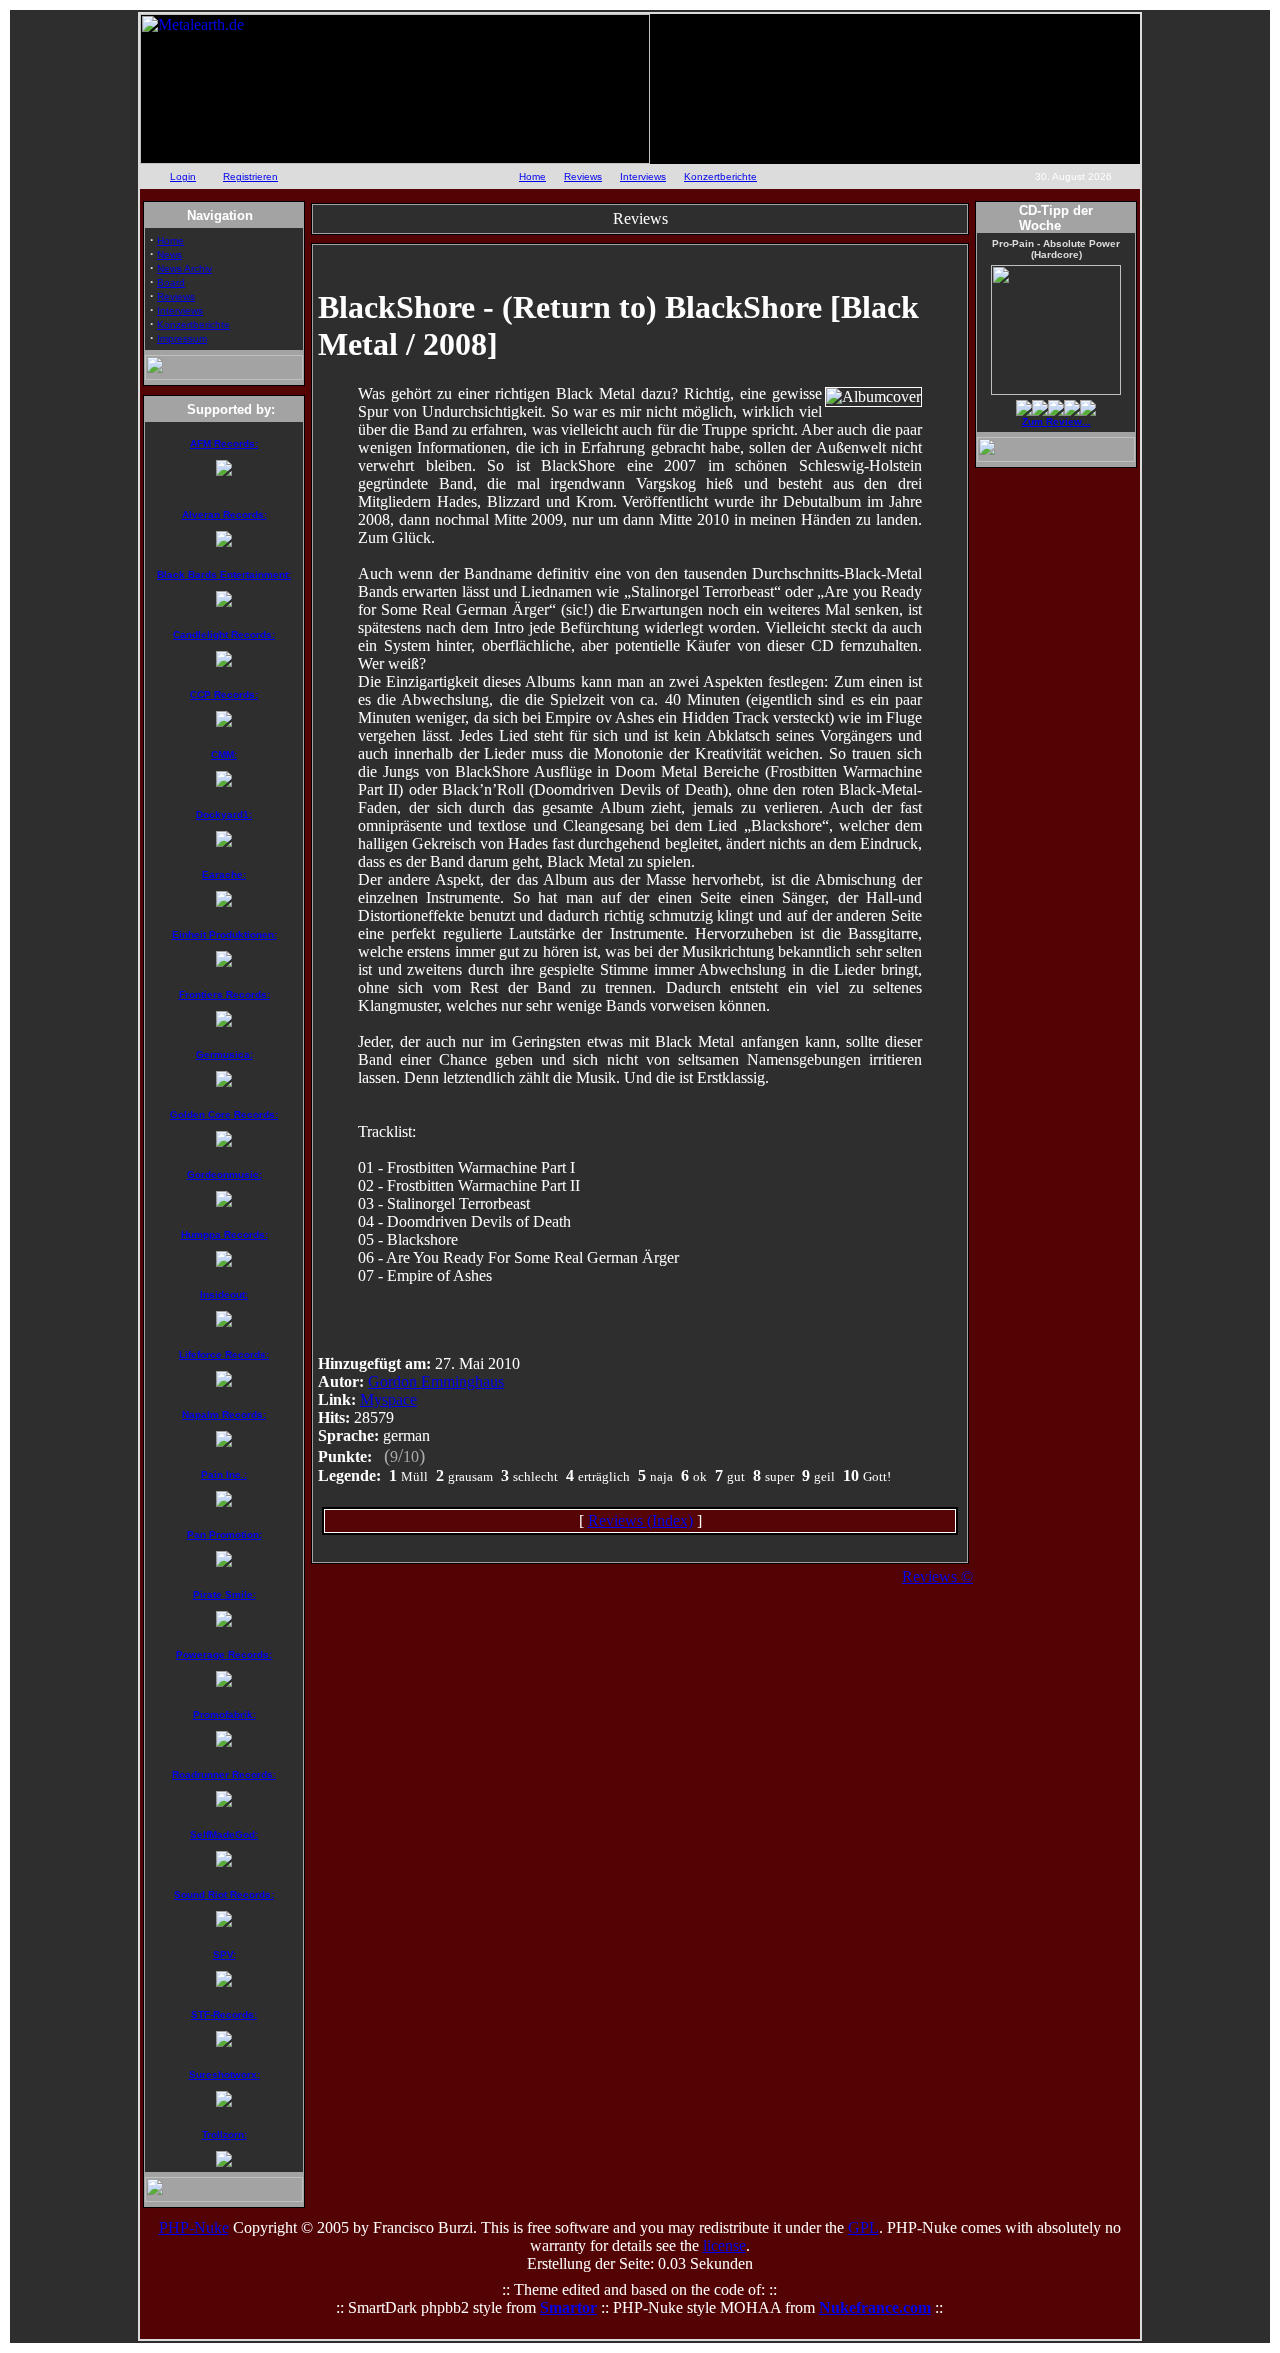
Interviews (643, 176)
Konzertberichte (720, 176)
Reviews (583, 176)
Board (171, 282)
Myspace (388, 1399)
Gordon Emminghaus (436, 1381)
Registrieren (250, 176)
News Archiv (184, 268)
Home (532, 176)
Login (183, 176)
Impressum (182, 338)
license (724, 2245)
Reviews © (937, 1576)
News (169, 254)
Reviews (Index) (640, 1520)
